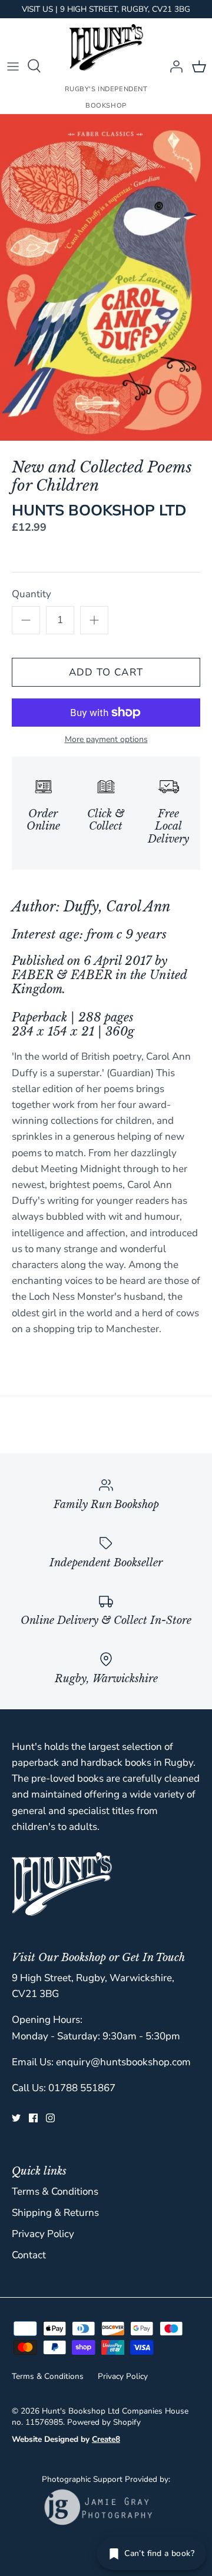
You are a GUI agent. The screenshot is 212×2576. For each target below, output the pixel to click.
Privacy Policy (43, 2234)
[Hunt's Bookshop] (106, 47)
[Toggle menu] (13, 66)
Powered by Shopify (104, 2422)
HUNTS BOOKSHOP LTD (99, 510)
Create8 (106, 2439)
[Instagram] (50, 2118)
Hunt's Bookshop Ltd (81, 2411)
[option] (106, 277)
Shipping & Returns (55, 2213)
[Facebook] (33, 2118)
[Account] (173, 66)
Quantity (32, 594)
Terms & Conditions (55, 2191)
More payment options (106, 740)
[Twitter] (16, 2118)
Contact (29, 2255)
